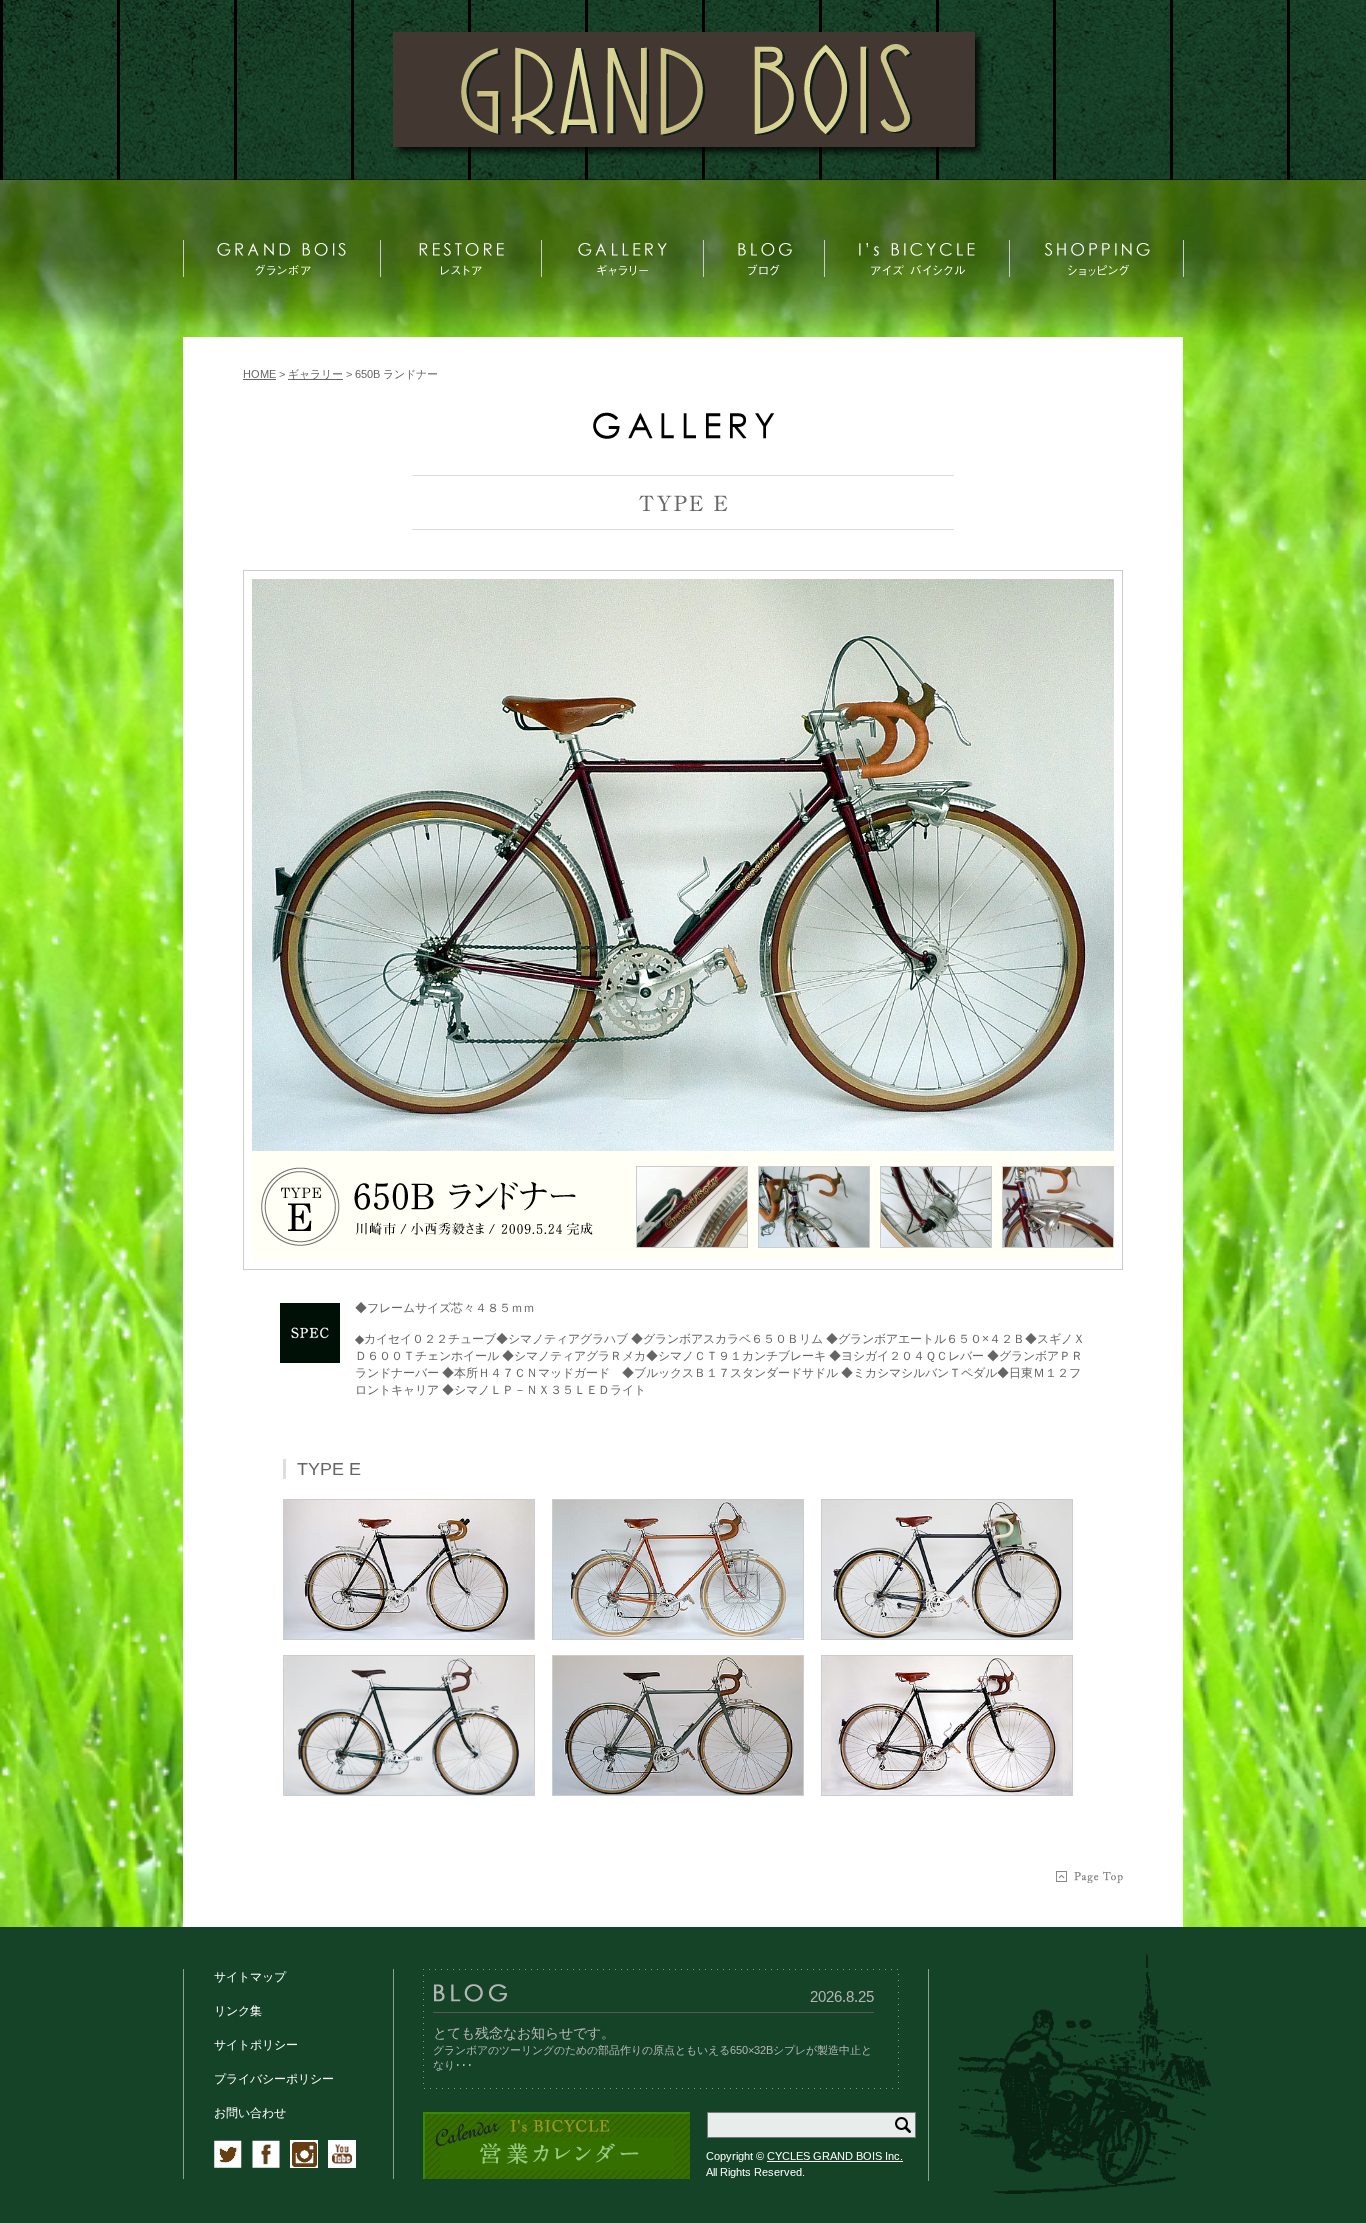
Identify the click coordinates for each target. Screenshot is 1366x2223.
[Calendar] (556, 2175)
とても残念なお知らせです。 (524, 2033)
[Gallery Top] (683, 434)
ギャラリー (315, 374)
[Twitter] (228, 2164)
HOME (259, 374)
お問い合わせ (250, 2113)
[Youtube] (342, 2164)
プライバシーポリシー (274, 2079)
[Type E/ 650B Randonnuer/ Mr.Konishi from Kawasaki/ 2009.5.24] (683, 865)
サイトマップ (250, 1977)
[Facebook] (266, 2164)
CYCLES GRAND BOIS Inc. (835, 2156)
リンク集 (238, 2011)
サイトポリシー (256, 2045)
